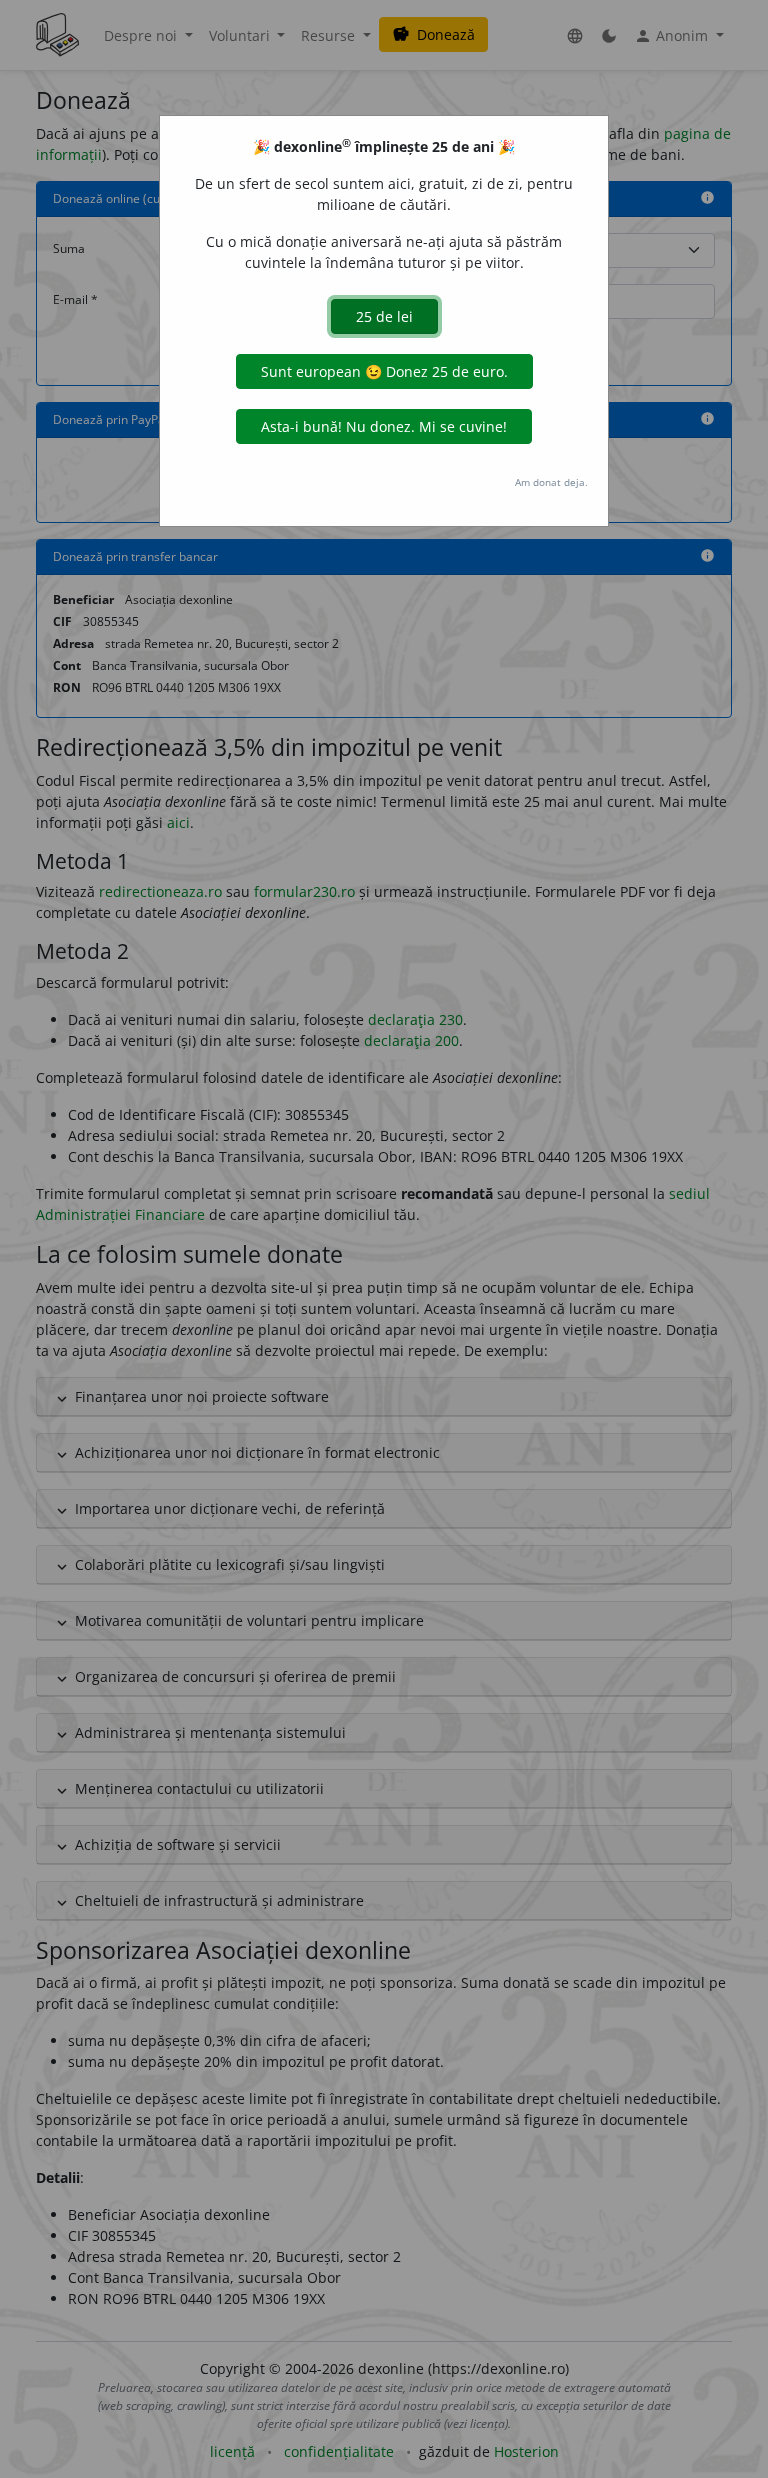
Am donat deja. (551, 482)
